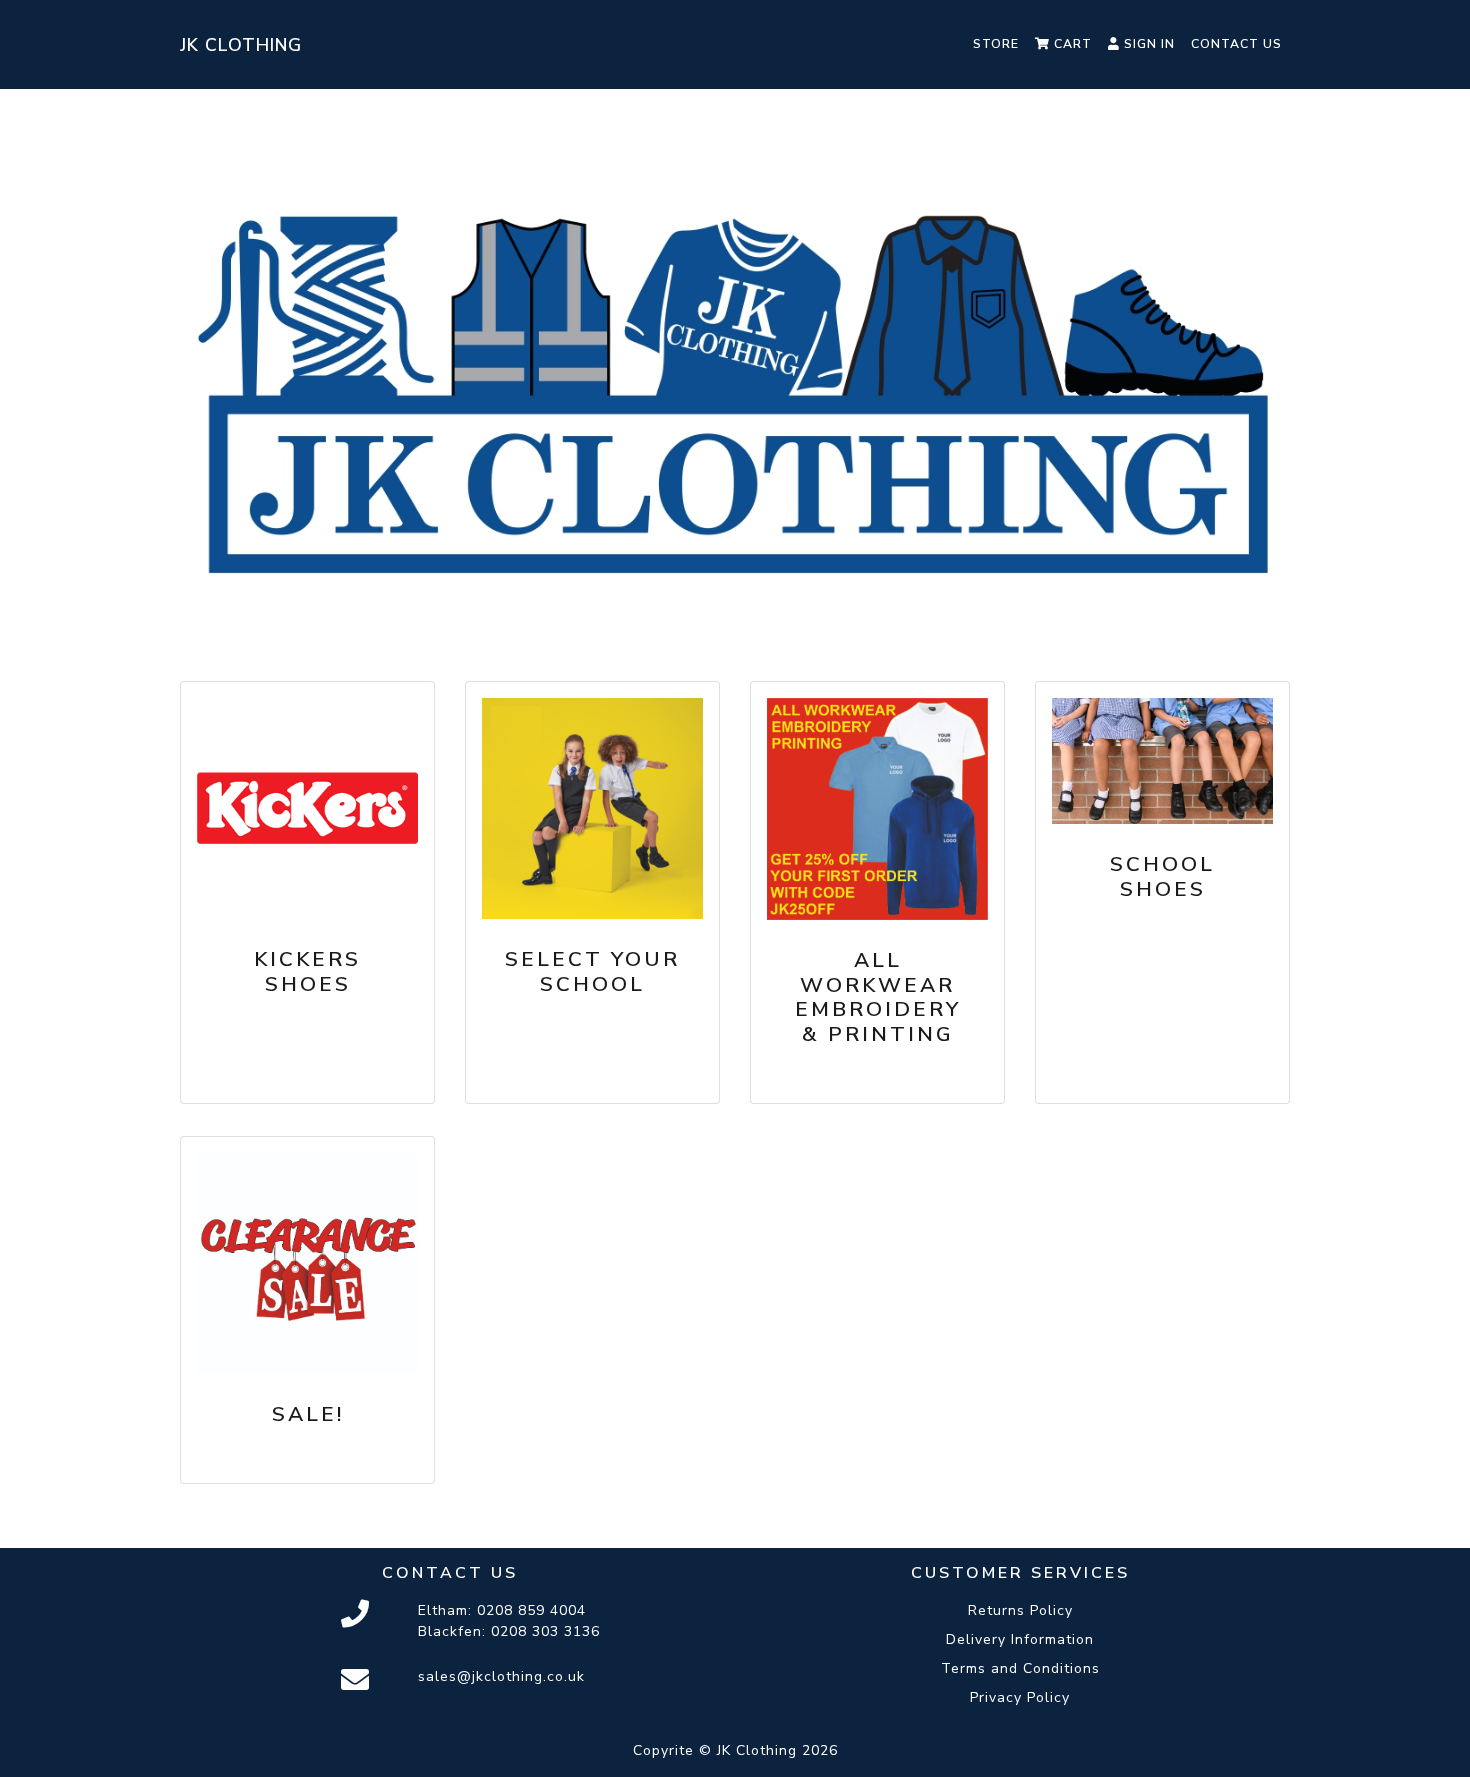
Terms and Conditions (1020, 1668)
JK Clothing (241, 45)
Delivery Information (1020, 1639)
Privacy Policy (1020, 1697)
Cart (1071, 44)
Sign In (1147, 44)
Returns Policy (1020, 1610)
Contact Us (1236, 44)
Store (996, 44)
